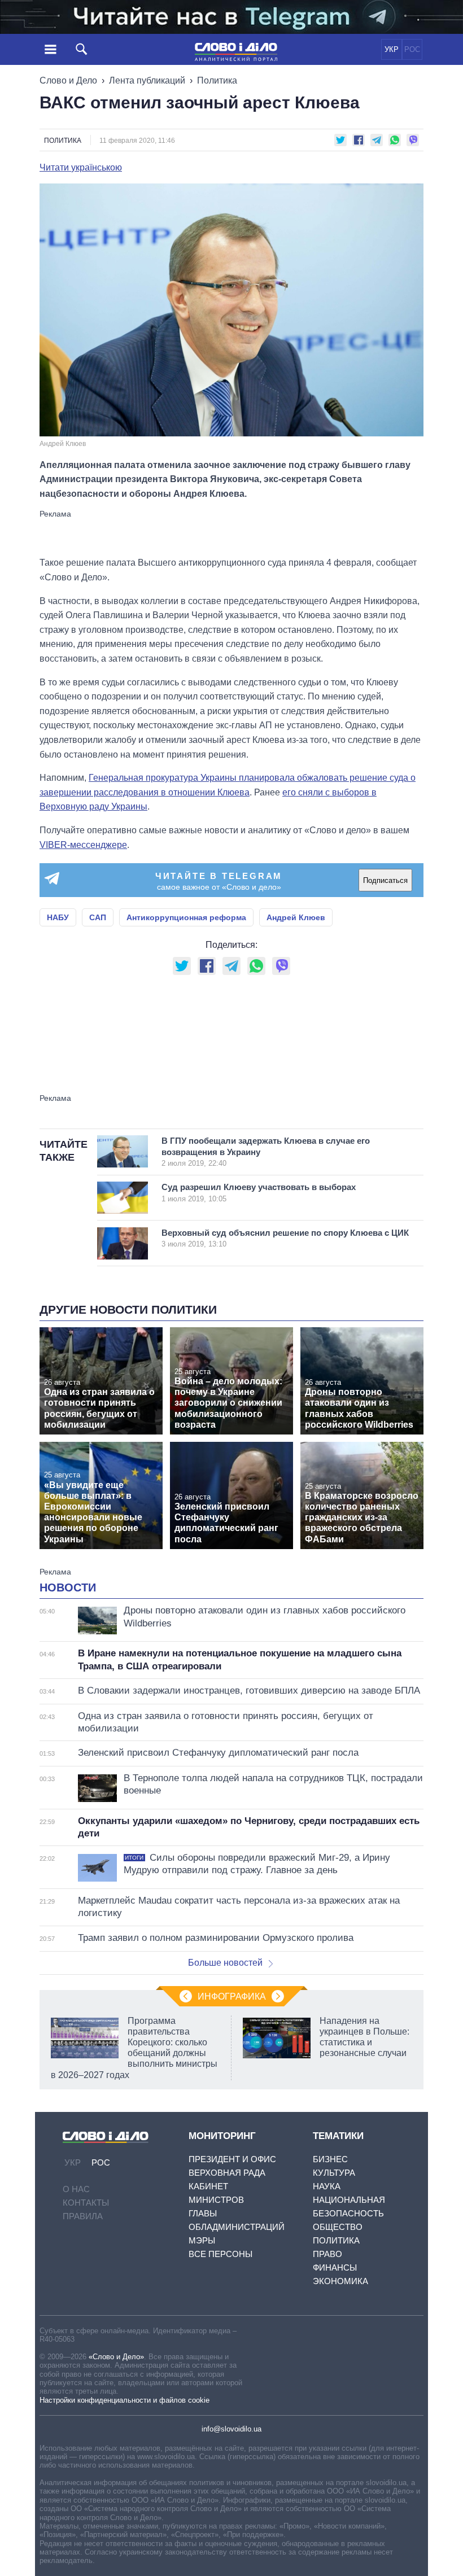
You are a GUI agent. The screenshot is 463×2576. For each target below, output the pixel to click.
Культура (334, 2173)
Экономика (340, 2281)
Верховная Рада (227, 2173)
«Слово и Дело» (116, 2357)
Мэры (202, 2240)
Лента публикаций (147, 80)
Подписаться (385, 880)
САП (98, 917)
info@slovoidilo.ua (231, 2429)
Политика (217, 80)
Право (327, 2254)
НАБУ (58, 917)
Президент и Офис (232, 2159)
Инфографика (232, 1996)
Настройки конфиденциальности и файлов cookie (125, 2400)
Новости (68, 1587)
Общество (338, 2227)
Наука (327, 2186)
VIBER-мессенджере (83, 845)
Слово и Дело (68, 80)
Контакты (86, 2203)
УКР (392, 49)
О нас (76, 2189)
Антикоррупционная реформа (186, 917)
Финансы (335, 2267)
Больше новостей (225, 1963)
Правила (83, 2216)
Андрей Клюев (296, 917)
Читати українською (81, 168)
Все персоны (220, 2254)
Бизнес (330, 2159)
